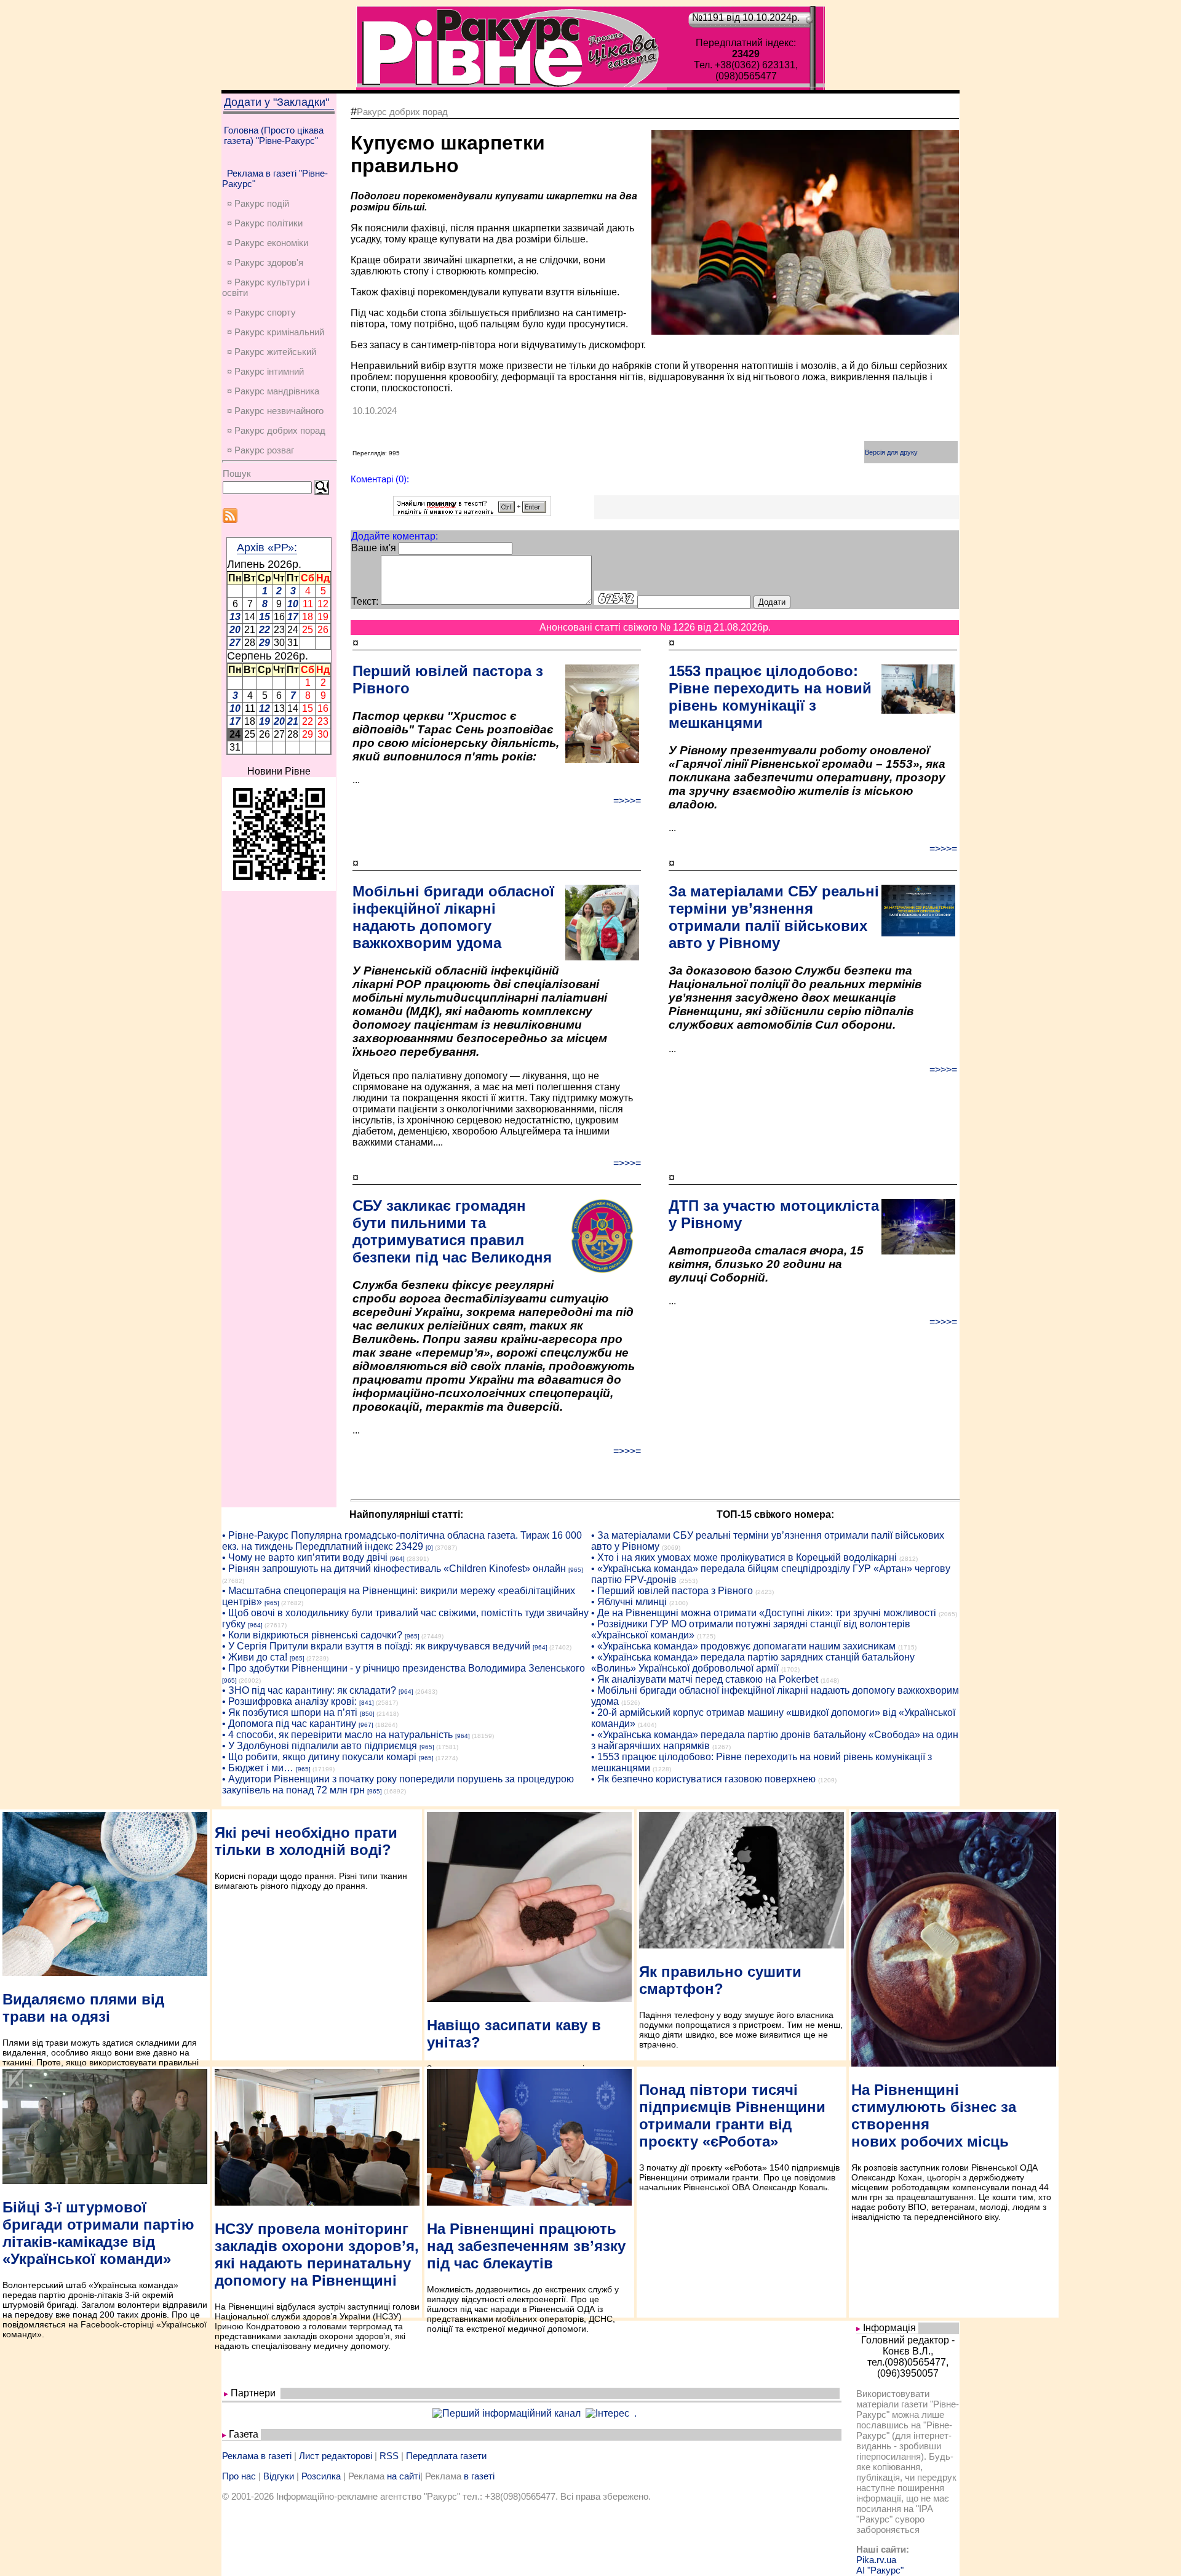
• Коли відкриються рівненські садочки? (312, 1635)
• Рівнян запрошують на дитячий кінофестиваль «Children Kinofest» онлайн (394, 1569)
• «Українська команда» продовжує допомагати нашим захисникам (743, 1646)
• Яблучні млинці (629, 1602)
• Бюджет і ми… (258, 1768)
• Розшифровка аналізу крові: (289, 1701)
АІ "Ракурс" (880, 2570)
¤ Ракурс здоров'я (265, 262)
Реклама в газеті (257, 2456)
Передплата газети (446, 2456)
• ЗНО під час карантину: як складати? (309, 1690)
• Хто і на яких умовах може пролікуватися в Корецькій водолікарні (744, 1557)
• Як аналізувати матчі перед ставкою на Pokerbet (705, 1679)
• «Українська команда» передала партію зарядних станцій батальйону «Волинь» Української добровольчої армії (753, 1663)
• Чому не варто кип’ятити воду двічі (305, 1557)
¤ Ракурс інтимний (265, 371)
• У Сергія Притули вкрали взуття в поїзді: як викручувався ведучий (376, 1646)
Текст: (365, 601)
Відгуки (279, 2476)
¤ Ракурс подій (258, 203)
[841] (367, 1703)
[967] (366, 1725)
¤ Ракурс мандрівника (273, 391)
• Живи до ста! (255, 1657)
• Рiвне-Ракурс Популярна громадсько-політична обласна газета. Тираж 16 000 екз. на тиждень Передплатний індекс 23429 (402, 1541)
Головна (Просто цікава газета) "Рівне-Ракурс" (274, 135)
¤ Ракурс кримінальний (276, 332)
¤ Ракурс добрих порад (276, 430)
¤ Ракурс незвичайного (275, 411)
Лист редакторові (336, 2456)
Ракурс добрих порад (402, 112)
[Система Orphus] (472, 513)
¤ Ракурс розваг (260, 450)
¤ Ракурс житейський (272, 352)
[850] (367, 1714)
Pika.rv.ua (876, 2560)
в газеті (479, 2476)
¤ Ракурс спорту (261, 312)
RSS (389, 2456)
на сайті (404, 2476)
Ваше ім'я (374, 548)
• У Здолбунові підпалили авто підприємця (320, 1746)
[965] (576, 1570)
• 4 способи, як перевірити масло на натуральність (337, 1735)
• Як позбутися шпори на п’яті (290, 1713)
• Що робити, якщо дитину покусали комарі (319, 1757)
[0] (429, 1548)
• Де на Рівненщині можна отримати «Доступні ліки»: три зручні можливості (764, 1613)
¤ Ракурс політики (265, 223)
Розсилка (321, 2476)
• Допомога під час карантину (289, 1724)
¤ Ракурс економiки (268, 243)
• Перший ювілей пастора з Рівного (672, 1591)
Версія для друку (891, 452)
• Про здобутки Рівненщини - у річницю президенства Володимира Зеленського (404, 1668)
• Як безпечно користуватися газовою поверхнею (703, 1779)
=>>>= (627, 801)
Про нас (239, 2476)
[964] (397, 1559)
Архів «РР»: (267, 548)
